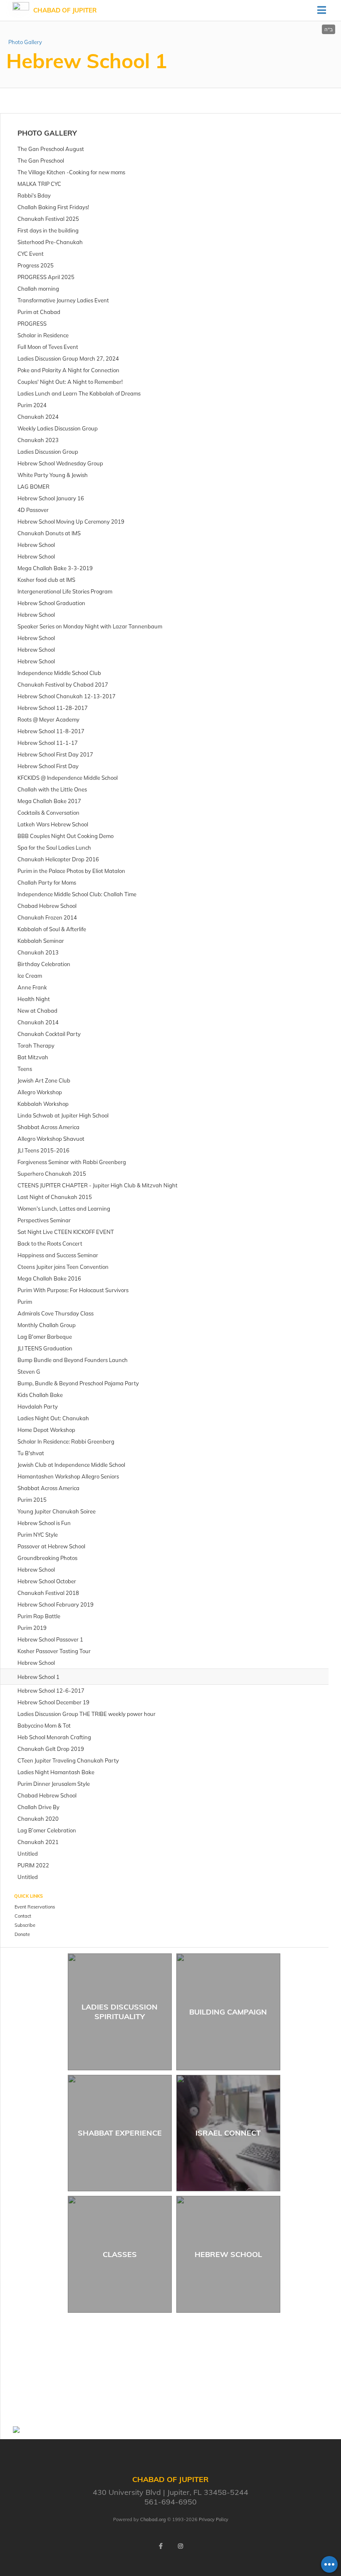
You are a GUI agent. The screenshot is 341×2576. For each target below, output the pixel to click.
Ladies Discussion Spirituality (120, 2012)
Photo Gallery (25, 42)
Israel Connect (228, 2133)
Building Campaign (228, 2012)
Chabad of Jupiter (65, 10)
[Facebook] (161, 2546)
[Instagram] (180, 2546)
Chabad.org (153, 2519)
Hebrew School (228, 2254)
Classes (120, 2254)
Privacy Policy (214, 2519)
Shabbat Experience (120, 2133)
